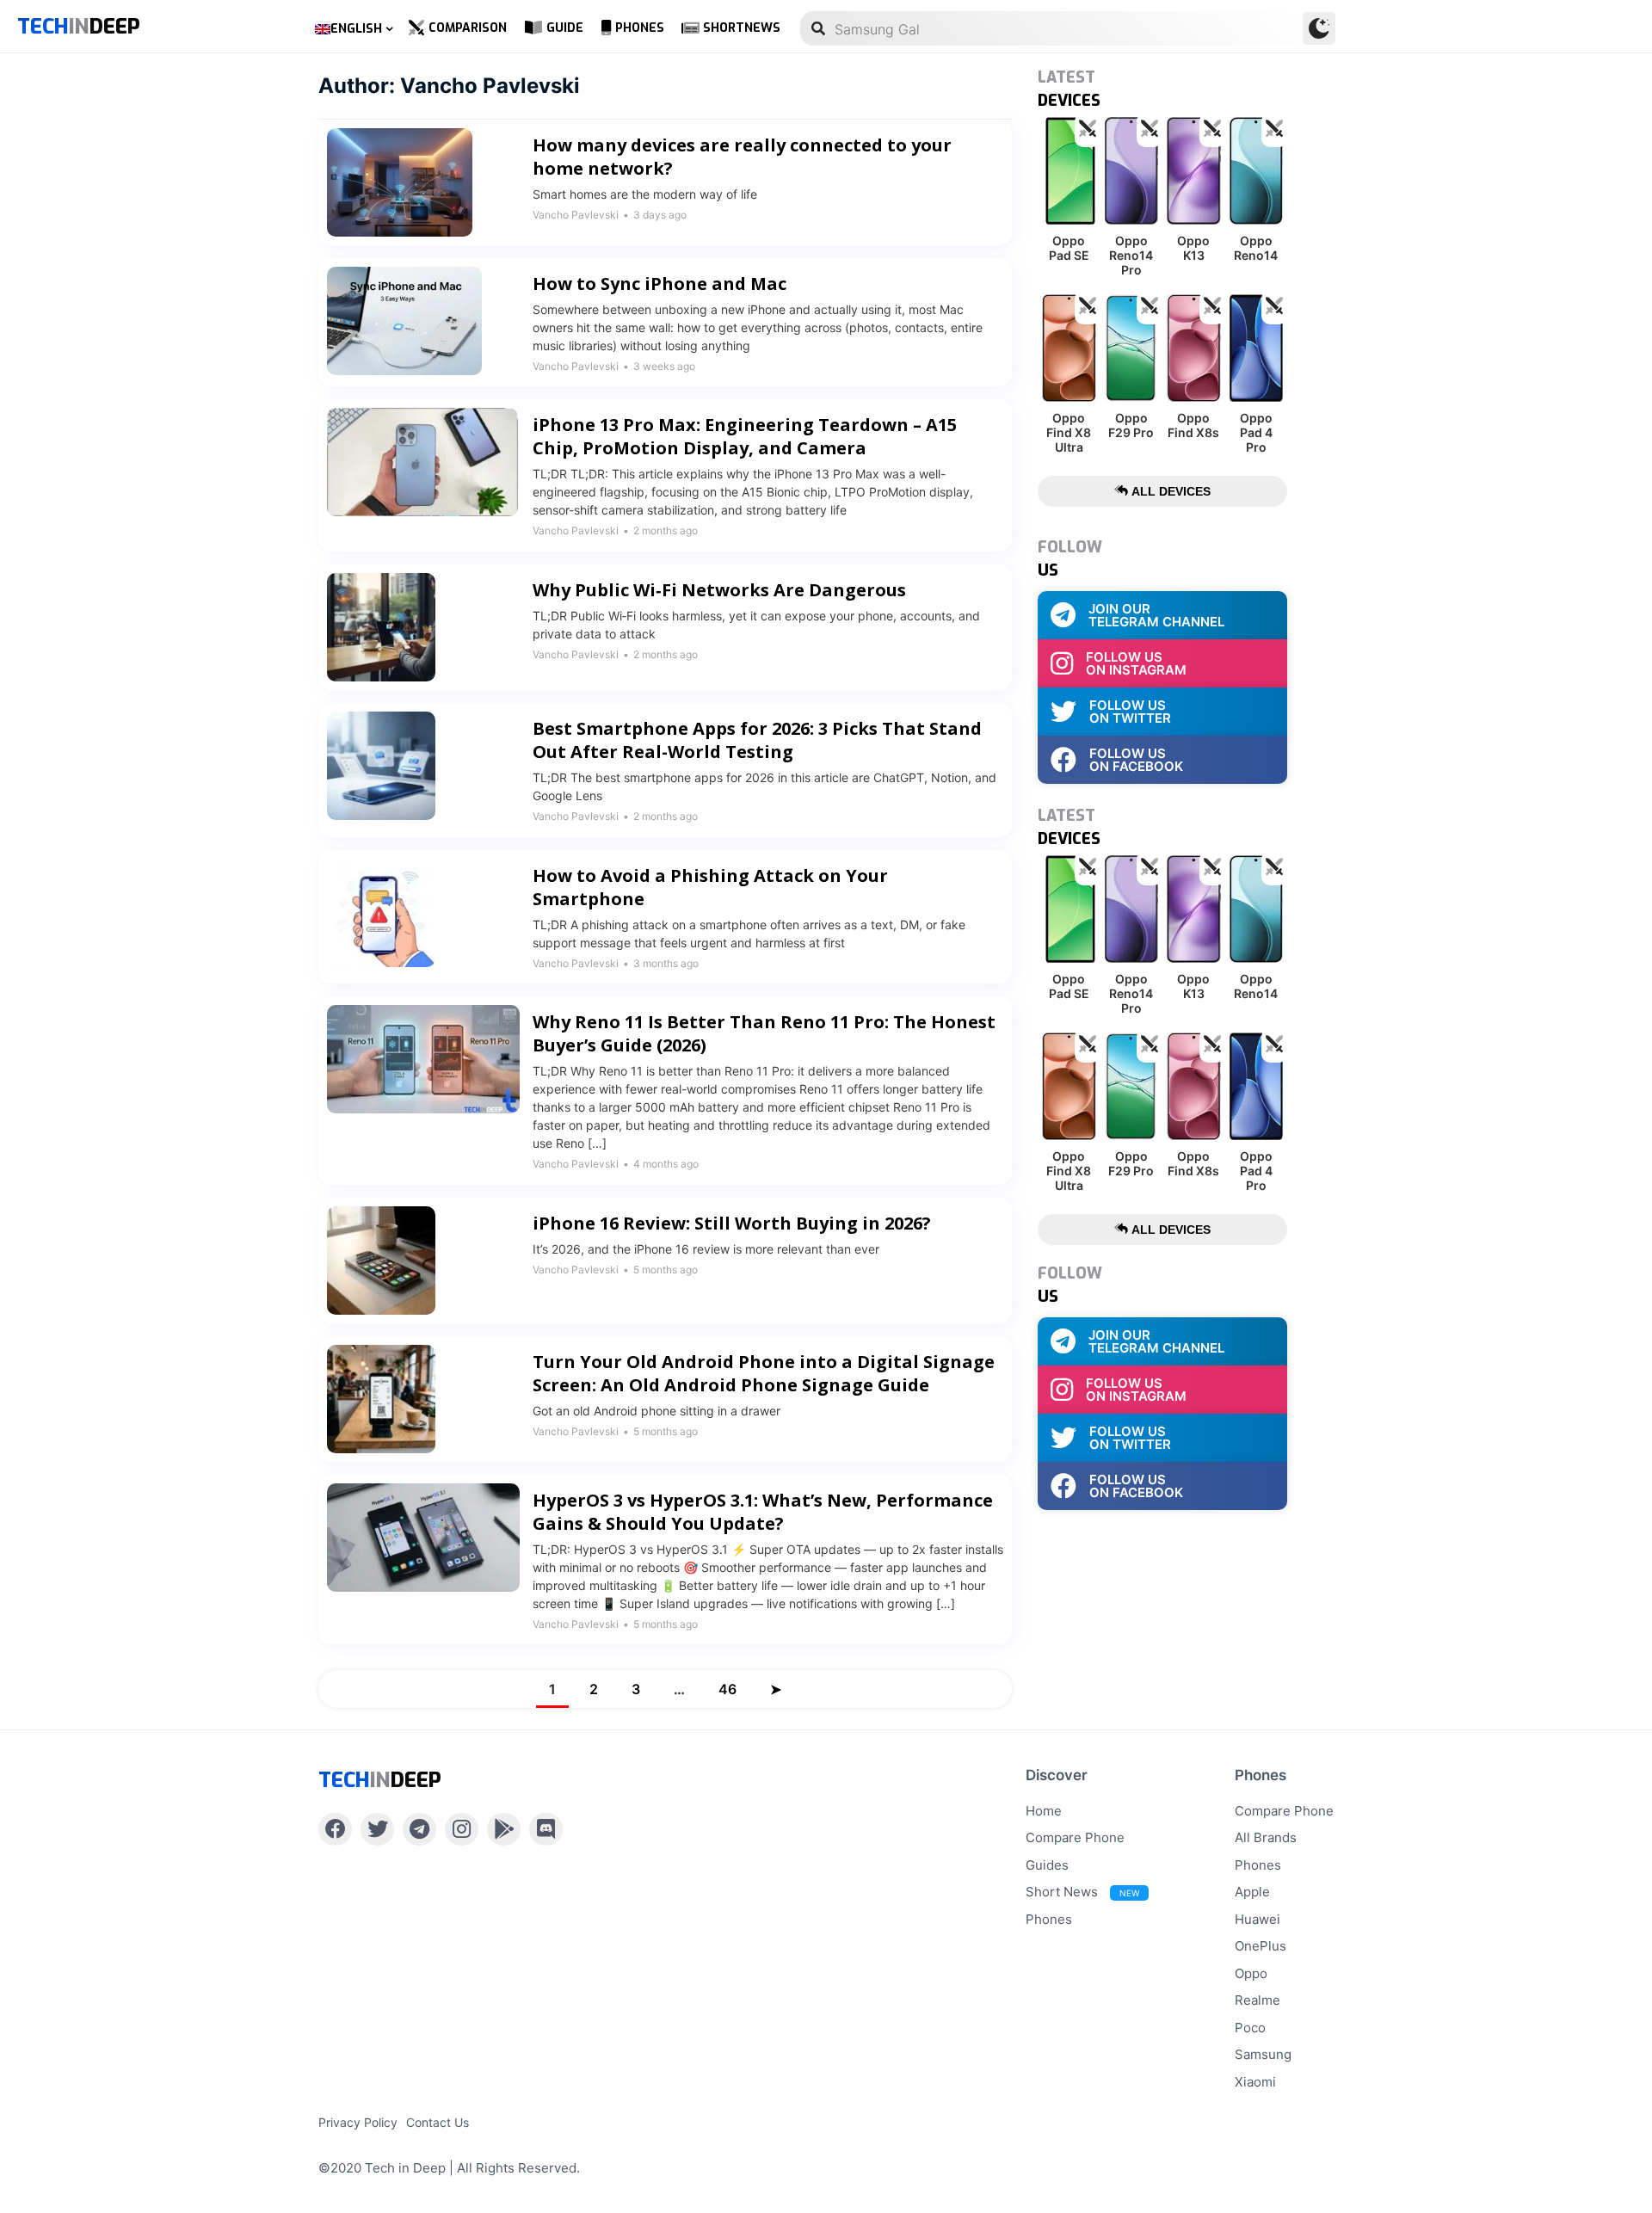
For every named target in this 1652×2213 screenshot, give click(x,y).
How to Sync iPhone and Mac (660, 284)
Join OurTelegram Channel (1156, 615)
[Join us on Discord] (546, 1829)
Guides (1047, 1865)
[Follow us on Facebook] (335, 1829)
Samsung (1263, 2054)
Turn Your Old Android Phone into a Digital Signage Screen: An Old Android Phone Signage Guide (764, 1373)
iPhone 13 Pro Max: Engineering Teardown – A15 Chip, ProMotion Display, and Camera (745, 436)
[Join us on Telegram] (419, 1829)
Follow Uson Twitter (1130, 712)
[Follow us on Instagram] (462, 1829)
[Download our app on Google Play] (504, 1829)
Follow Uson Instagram (1136, 663)
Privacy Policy (358, 2122)
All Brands (1266, 1837)
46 (727, 1689)
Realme (1257, 2000)
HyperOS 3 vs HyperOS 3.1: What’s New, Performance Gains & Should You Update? (763, 1512)
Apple (1252, 1892)
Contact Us (438, 2122)
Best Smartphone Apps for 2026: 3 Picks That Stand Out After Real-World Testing (757, 740)
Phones (640, 28)
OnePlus (1261, 1946)
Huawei (1257, 1919)
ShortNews (742, 28)
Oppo (1251, 1973)
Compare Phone (1075, 1837)
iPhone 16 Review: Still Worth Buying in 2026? (732, 1223)
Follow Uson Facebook (1136, 760)
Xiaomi (1255, 2082)
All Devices (1169, 491)
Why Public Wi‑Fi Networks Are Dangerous (719, 590)
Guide (565, 28)
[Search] (818, 28)
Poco (1250, 2028)
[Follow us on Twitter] (377, 1829)
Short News (1082, 1892)
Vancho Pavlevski (576, 215)
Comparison (468, 28)
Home (1044, 1811)
